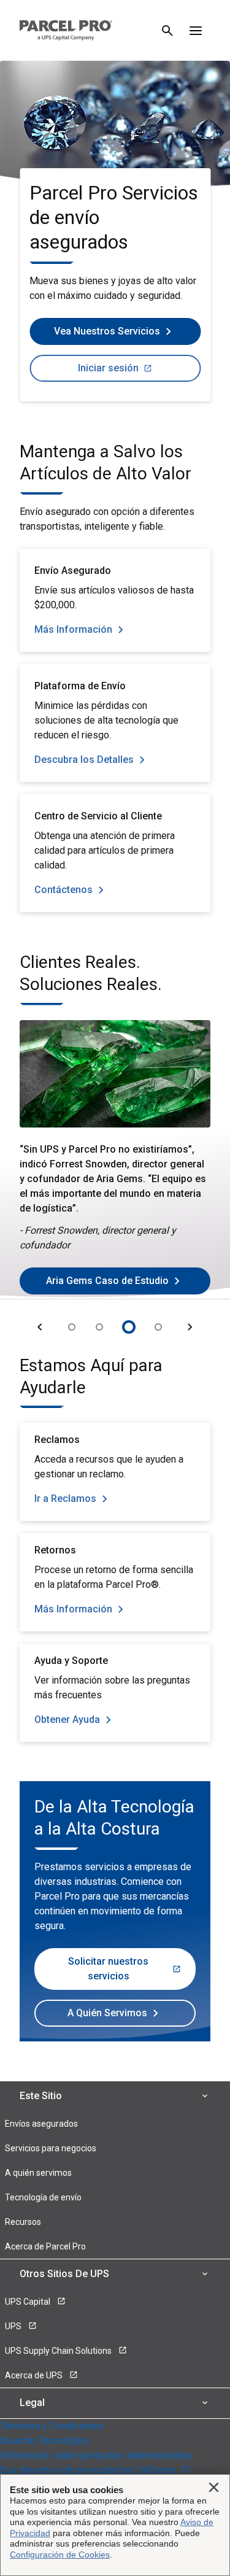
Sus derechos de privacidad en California (89, 2470)
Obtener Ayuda (67, 1719)
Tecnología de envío (43, 2197)
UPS (14, 2326)
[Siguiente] (190, 1327)
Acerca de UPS (35, 2375)
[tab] (72, 1327)
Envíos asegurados (41, 2124)
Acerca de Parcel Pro (45, 2246)
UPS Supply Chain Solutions (59, 2351)
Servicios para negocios (51, 2148)
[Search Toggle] (167, 31)
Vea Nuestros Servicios (107, 331)
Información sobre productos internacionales (96, 2455)
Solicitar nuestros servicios (108, 1969)
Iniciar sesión (108, 368)
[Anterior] (40, 1327)
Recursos (23, 2222)
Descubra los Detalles (84, 760)
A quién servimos (38, 2173)
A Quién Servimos (107, 2013)
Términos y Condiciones (52, 2426)
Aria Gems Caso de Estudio (107, 1281)
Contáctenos (63, 890)
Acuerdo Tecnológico (45, 2441)
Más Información (73, 629)
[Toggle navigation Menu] (196, 31)
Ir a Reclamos (65, 1499)
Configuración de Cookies (60, 2555)
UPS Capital (29, 2302)
